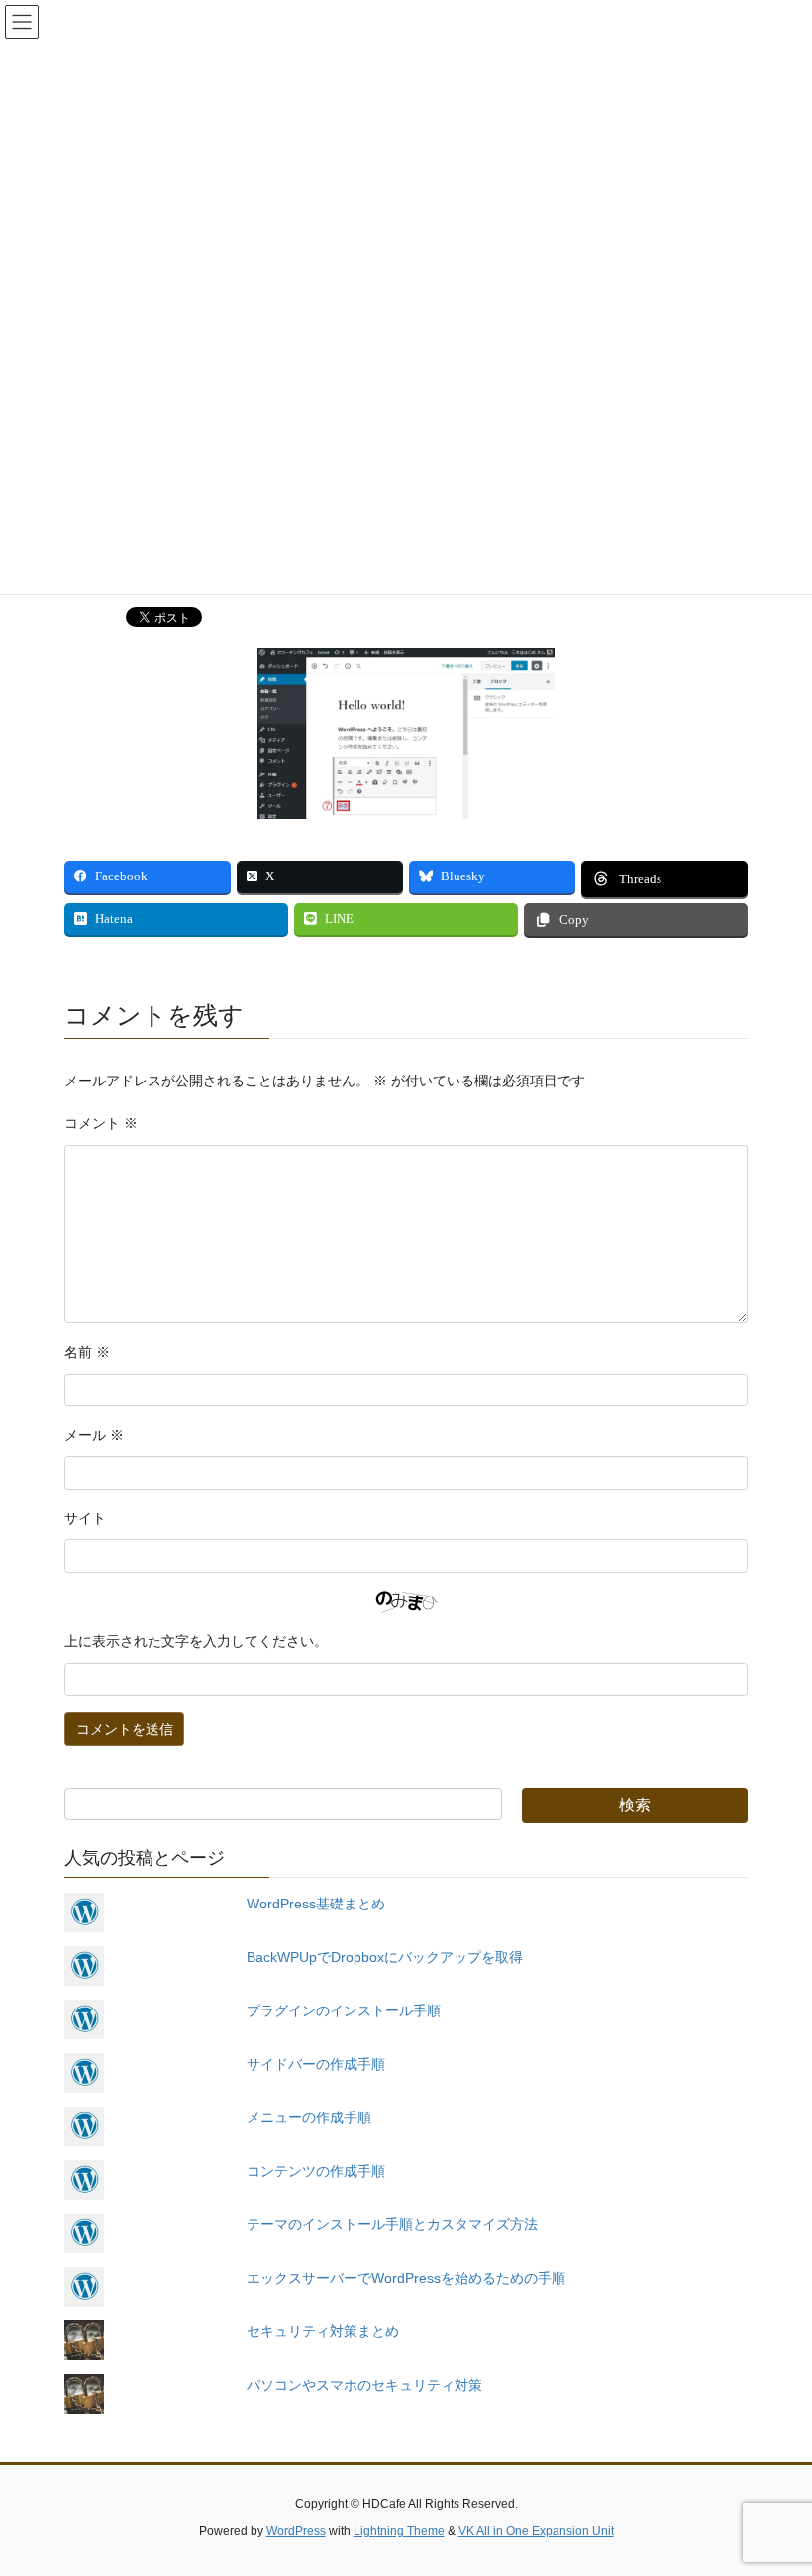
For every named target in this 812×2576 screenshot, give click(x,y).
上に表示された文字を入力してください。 (196, 1642)
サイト (85, 1519)
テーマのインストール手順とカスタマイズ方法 (392, 2224)
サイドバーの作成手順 (316, 2064)
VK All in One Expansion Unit (536, 2531)
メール (94, 1436)
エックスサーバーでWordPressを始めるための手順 (406, 2278)
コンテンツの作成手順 (316, 2171)
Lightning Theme (399, 2531)
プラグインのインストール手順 (344, 2010)
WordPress (296, 2531)
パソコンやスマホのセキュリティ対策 (364, 2385)
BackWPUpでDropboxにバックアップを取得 (385, 1957)
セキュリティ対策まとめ (323, 2331)
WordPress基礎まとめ (316, 1904)
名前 (87, 1352)
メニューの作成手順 (309, 2117)
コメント (101, 1124)
